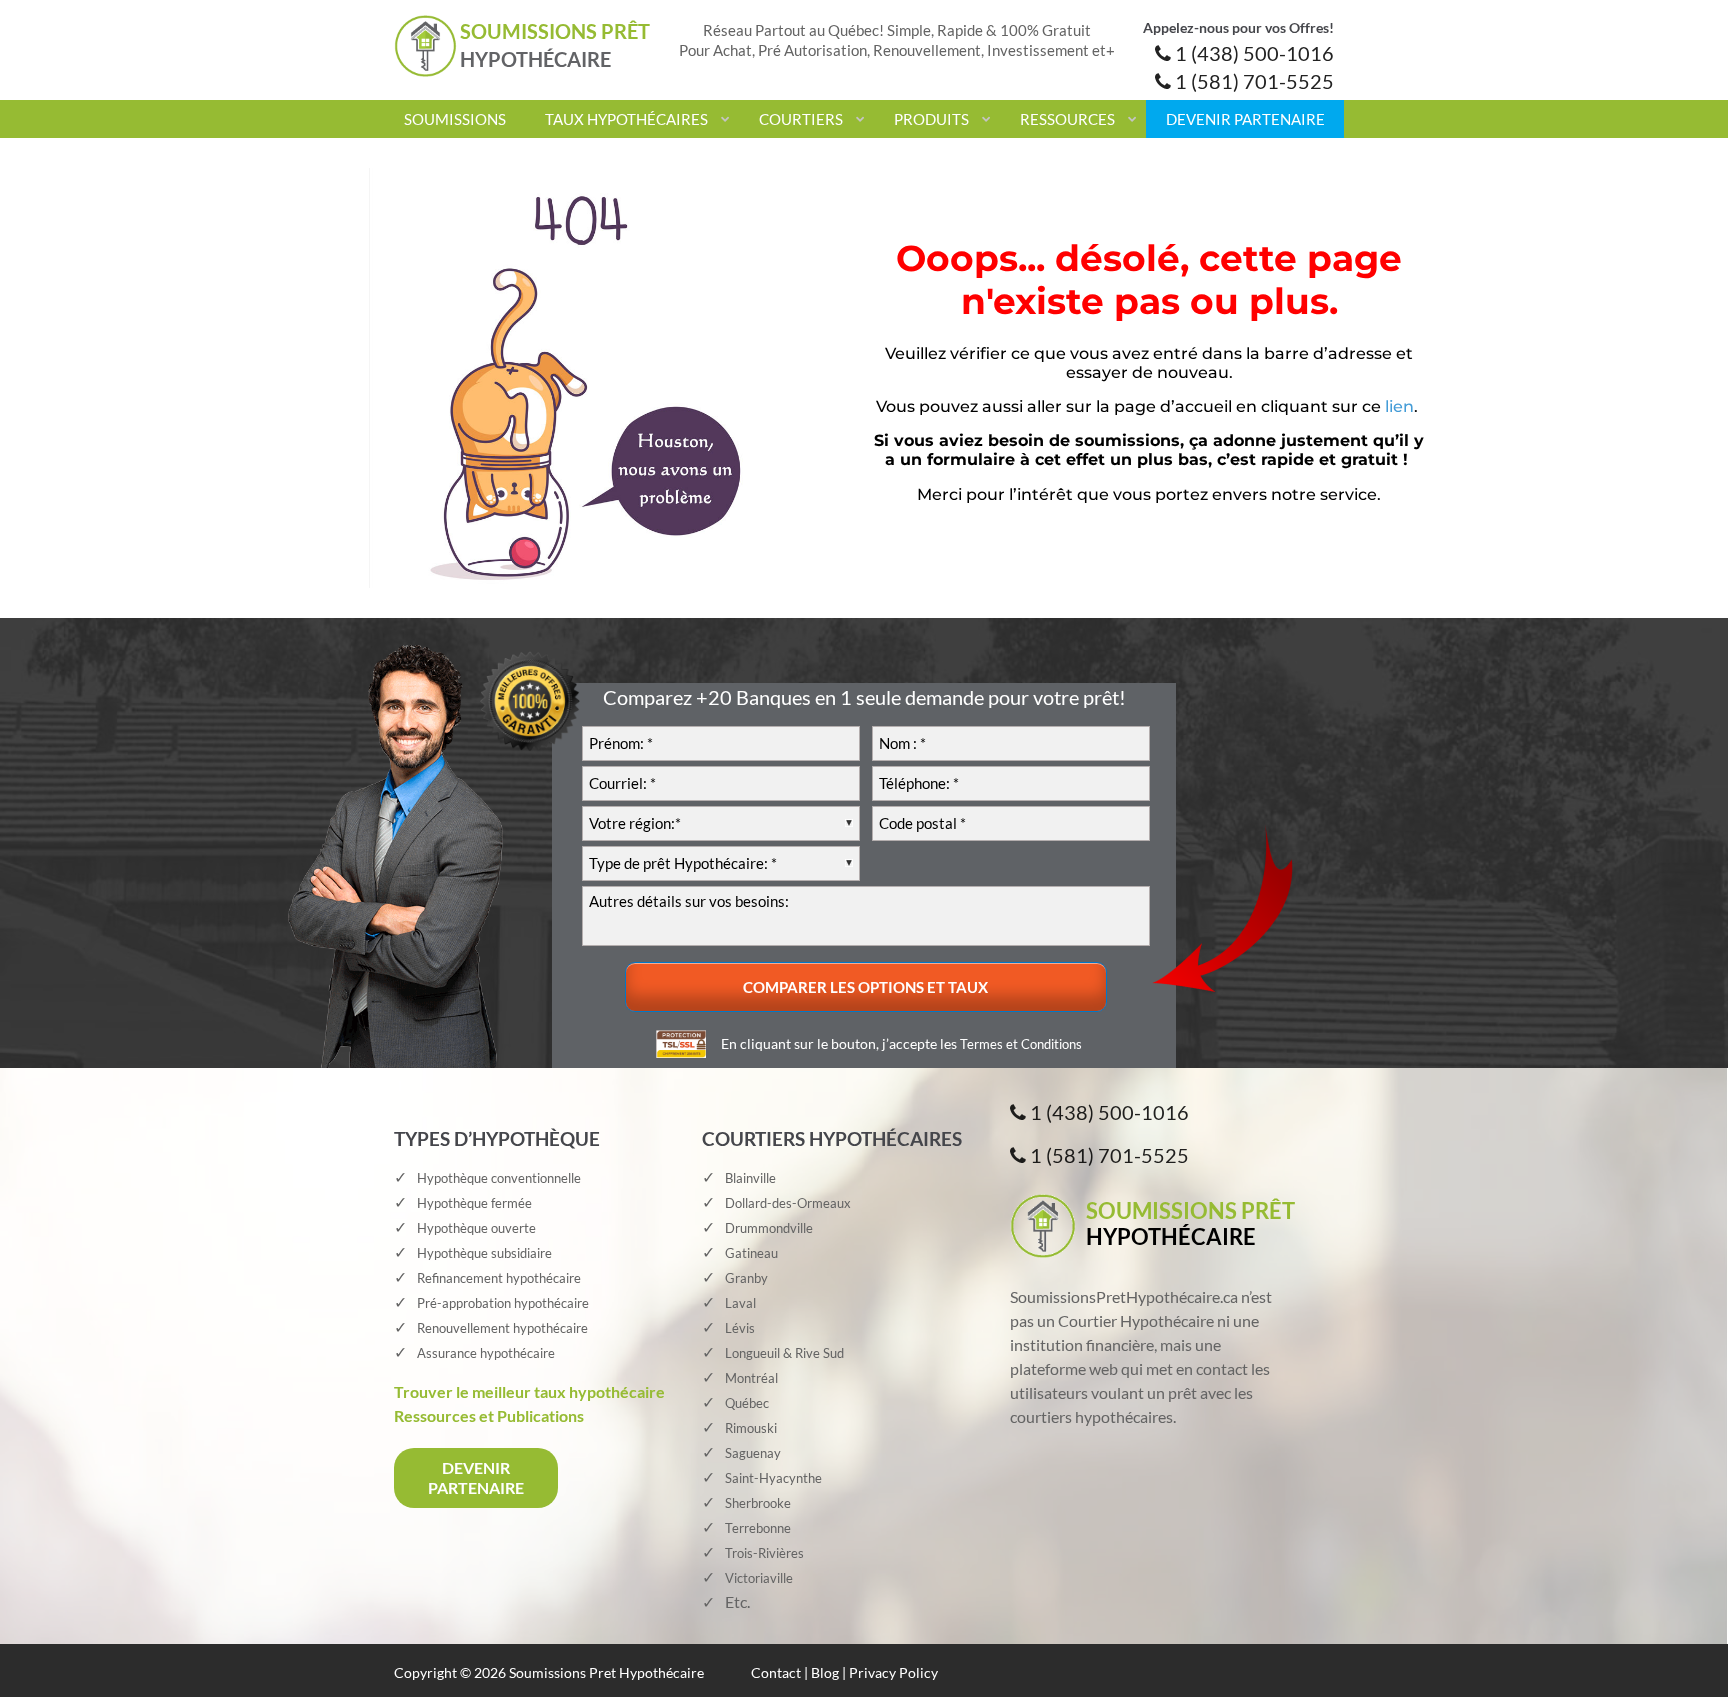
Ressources (1067, 119)
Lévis (740, 1328)
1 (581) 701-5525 (1252, 81)
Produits (931, 119)
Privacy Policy (893, 1672)
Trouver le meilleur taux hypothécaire (529, 1391)
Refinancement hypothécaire (499, 1278)
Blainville (750, 1178)
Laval (740, 1303)
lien (1399, 406)
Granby (746, 1278)
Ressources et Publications (489, 1415)
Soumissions (455, 119)
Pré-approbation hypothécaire (503, 1303)
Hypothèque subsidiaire (484, 1253)
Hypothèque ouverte (476, 1228)
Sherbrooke (758, 1503)
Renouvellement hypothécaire (502, 1328)
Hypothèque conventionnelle (499, 1178)
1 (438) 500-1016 (1252, 53)
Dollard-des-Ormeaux (788, 1203)
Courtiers (801, 119)
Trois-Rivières (764, 1553)
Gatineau (751, 1253)
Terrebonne (758, 1528)
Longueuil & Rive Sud (784, 1353)
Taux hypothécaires (626, 119)
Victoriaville (759, 1578)
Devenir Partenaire (1245, 119)
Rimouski (751, 1428)
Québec (747, 1403)
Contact (776, 1672)
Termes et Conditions (1021, 1044)
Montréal (751, 1378)
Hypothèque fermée (474, 1203)
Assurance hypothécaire (486, 1353)
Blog (825, 1672)
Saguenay (753, 1453)
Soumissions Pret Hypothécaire (606, 1672)
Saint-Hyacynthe (773, 1478)
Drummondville (769, 1228)
